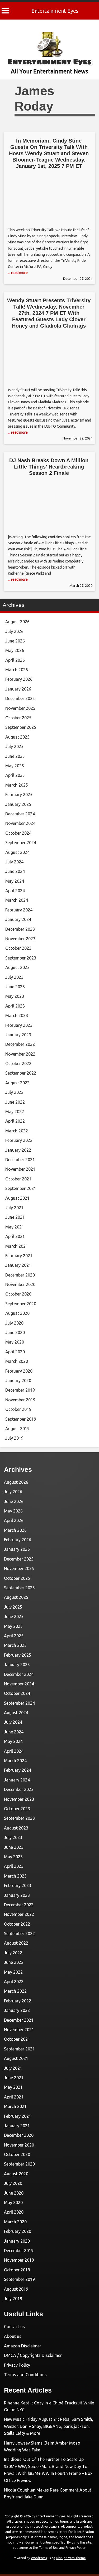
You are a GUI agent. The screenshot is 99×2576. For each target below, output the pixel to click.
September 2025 (21, 727)
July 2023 (14, 977)
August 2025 (17, 737)
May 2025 (15, 766)
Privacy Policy (17, 2365)
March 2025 (17, 785)
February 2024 (19, 910)
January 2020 (18, 1381)
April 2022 (15, 1121)
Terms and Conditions (25, 2375)
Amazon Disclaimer (23, 2346)
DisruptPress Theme (71, 2558)
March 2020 (17, 1361)
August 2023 (17, 967)
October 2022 (18, 1064)
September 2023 (21, 958)
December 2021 (20, 1160)
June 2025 (15, 756)
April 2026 (15, 660)
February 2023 (19, 1025)
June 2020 (15, 1332)
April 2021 (15, 1236)
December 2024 (20, 814)
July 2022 (14, 1092)
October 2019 (18, 1409)
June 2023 (15, 987)
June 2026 (15, 641)
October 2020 (18, 1294)
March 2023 (17, 1015)
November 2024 (20, 823)
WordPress (39, 2558)
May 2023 (15, 996)
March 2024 (17, 900)
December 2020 (20, 1275)
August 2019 (17, 1429)
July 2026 (14, 631)
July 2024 (14, 862)
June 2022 (15, 1102)
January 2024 (18, 919)
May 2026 (15, 650)
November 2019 (20, 1400)
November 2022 (20, 1054)
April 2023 (15, 1006)
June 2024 (15, 871)
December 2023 (20, 929)
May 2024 (15, 881)
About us (13, 2336)
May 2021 (15, 1227)
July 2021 (14, 1208)
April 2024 (15, 891)
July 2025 (14, 746)
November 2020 (20, 1284)
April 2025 (15, 775)
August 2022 (17, 1083)
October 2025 (18, 718)
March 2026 (17, 670)
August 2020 (17, 1313)
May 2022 (15, 1112)
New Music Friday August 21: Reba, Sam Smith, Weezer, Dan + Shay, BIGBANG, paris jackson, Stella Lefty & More (49, 2426)
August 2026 (17, 622)
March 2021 (17, 1246)
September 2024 (21, 843)
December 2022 (20, 1044)
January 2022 (18, 1150)
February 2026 (19, 679)
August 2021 (17, 1198)
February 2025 (19, 795)
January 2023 (18, 1035)
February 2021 (19, 1256)
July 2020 (14, 1323)
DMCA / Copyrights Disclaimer (33, 2355)
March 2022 (17, 1131)
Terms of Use (49, 2548)
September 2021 (21, 1188)
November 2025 (20, 708)
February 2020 (19, 1371)
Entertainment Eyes (55, 11)
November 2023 (20, 939)
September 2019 (21, 1419)
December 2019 (20, 1390)
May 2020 (15, 1342)
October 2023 (18, 948)
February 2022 (19, 1140)
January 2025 (18, 804)
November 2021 (20, 1169)
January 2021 (18, 1265)
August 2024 (17, 852)
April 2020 (15, 1352)
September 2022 (21, 1073)
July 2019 (14, 1438)
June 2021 (15, 1217)
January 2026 (18, 689)
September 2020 (21, 1304)
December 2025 (20, 698)
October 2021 (18, 1179)
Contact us (14, 2327)
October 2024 (18, 833)
